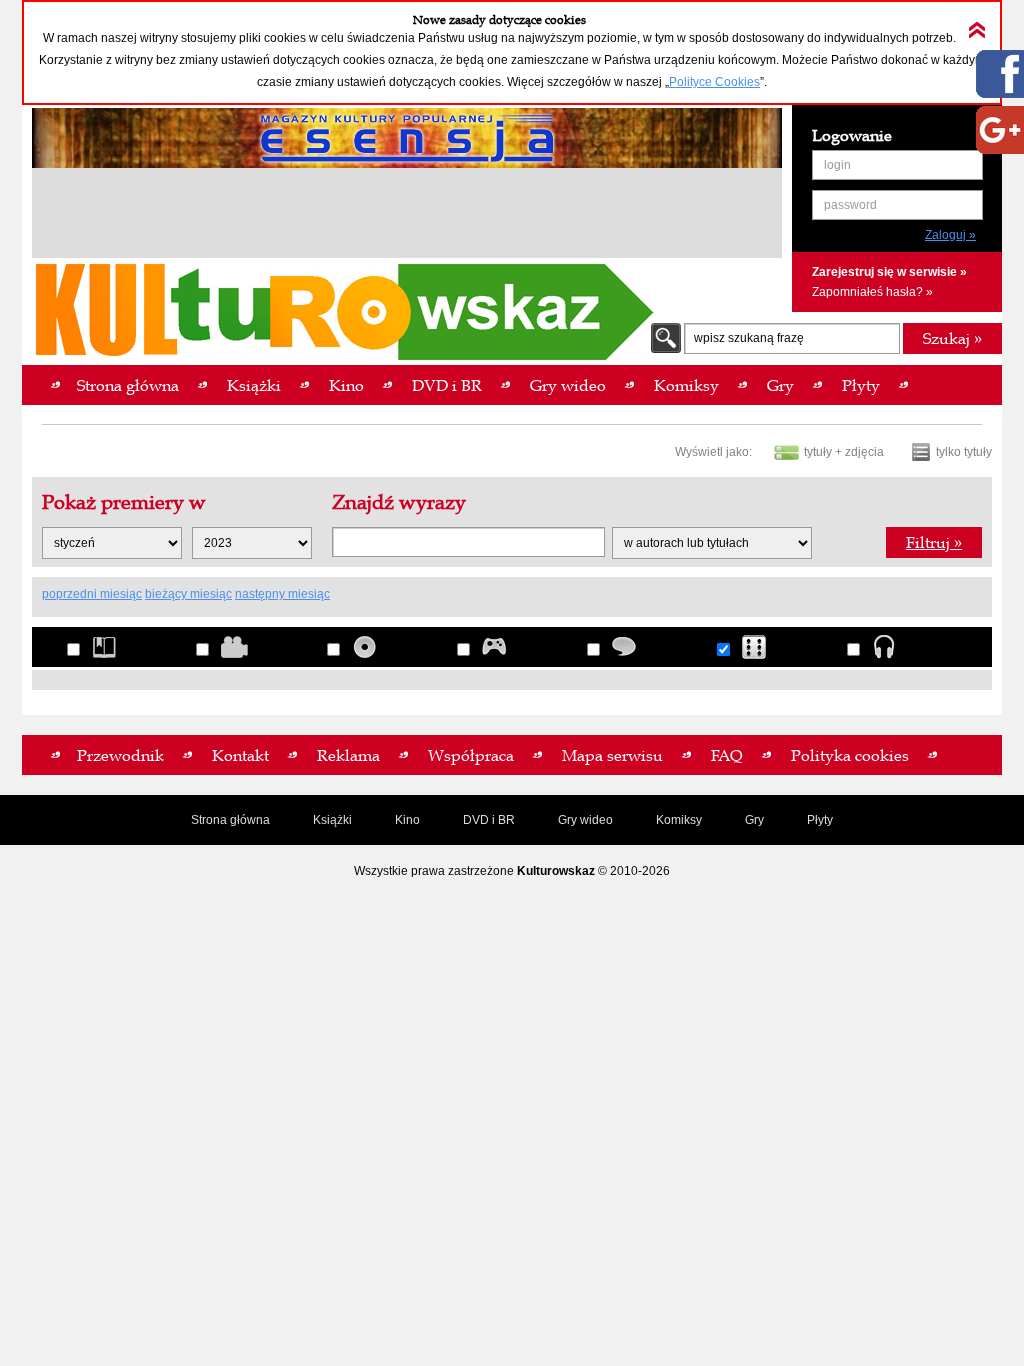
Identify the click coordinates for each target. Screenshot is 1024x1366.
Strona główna (230, 820)
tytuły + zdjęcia (844, 452)
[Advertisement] (407, 216)
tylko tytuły (964, 452)
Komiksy (679, 820)
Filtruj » (934, 542)
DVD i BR (489, 820)
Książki (332, 820)
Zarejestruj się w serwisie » (889, 272)
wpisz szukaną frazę (749, 338)
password (850, 205)
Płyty (820, 820)
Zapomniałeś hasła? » (872, 292)
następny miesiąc (282, 594)
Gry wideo (585, 820)
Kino (407, 820)
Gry (754, 820)
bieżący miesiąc (188, 594)
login (837, 165)
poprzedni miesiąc (92, 594)
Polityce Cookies (714, 82)
